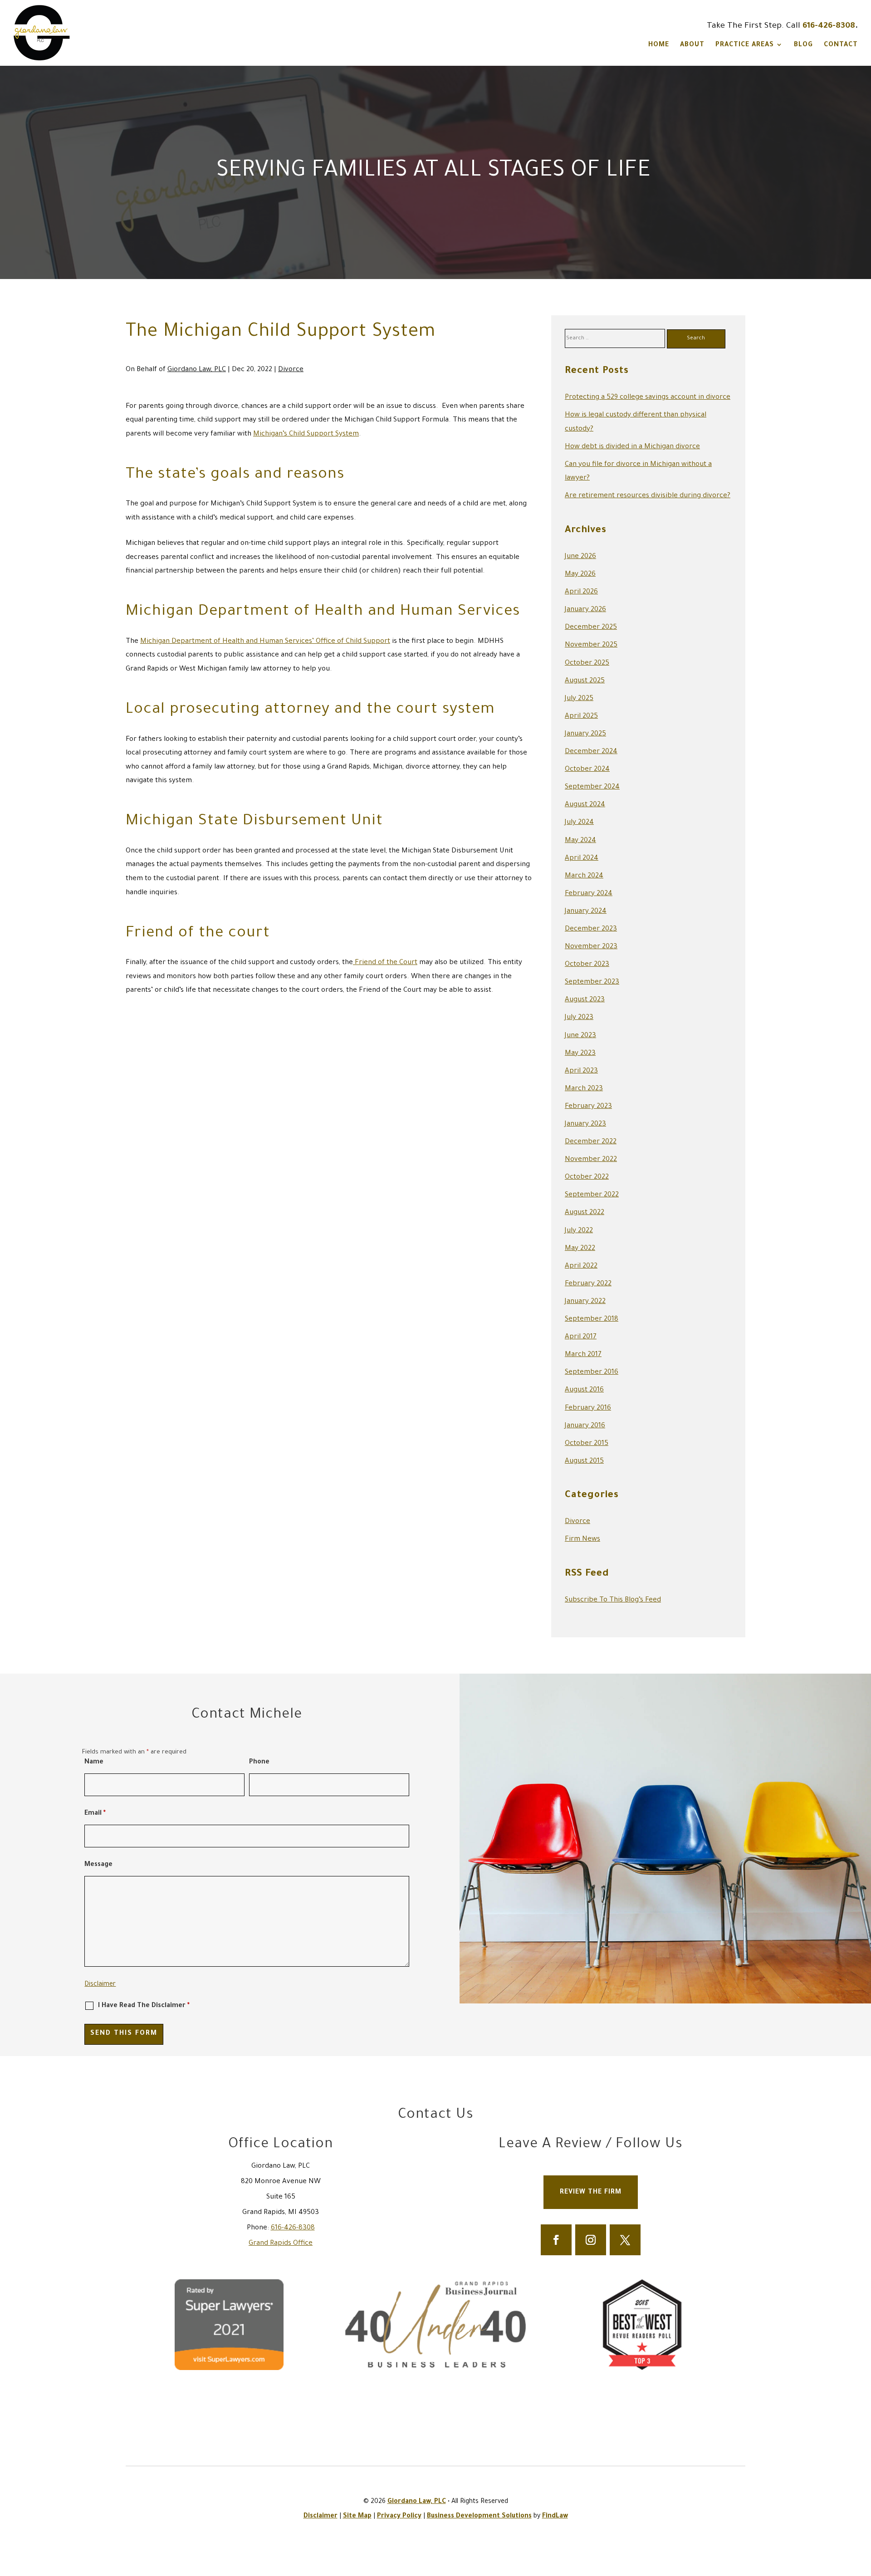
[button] (862, 2510)
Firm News (582, 1540)
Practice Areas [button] (745, 45)
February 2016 (588, 1408)
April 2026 (581, 592)
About (692, 45)
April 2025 (581, 717)
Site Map (357, 2517)
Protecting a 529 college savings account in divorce (648, 398)
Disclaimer (100, 1985)
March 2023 (584, 1089)
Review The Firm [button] (591, 2193)
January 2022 (585, 1302)
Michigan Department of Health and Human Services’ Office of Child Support (265, 642)
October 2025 (587, 664)
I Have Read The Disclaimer (144, 2006)
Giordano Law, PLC (197, 370)
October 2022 (587, 1178)
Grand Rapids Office (281, 2244)
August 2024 (585, 805)
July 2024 (579, 823)
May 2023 (580, 1054)
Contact (841, 45)
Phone (259, 1763)
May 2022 (580, 1249)
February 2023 (588, 1107)
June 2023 (580, 1036)
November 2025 (591, 645)
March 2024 (584, 876)
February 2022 (588, 1284)
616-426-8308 (829, 26)
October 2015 (587, 1444)
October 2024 (587, 770)
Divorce (291, 370)
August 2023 (585, 1000)
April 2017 (581, 1337)
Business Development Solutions (479, 2517)
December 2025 (591, 628)
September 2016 (592, 1373)
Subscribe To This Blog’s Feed (613, 1600)
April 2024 (582, 859)
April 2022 (581, 1266)
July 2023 (579, 1018)
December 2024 (591, 752)
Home (659, 45)
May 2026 (580, 575)
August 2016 (584, 1390)
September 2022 (592, 1195)
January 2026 (585, 610)
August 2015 (584, 1462)
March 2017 (583, 1355)
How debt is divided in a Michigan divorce (632, 447)
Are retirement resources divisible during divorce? (648, 496)
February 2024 (589, 894)
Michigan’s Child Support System (306, 434)
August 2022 (585, 1213)
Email (95, 1814)
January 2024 (586, 912)
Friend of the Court (385, 963)
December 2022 (591, 1142)
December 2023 (591, 929)
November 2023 (591, 947)
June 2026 (580, 557)
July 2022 (579, 1231)
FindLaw (555, 2517)
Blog (803, 45)
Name (94, 1763)
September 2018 (592, 1320)
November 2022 (591, 1160)
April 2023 (581, 1071)
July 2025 (579, 699)
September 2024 (592, 787)
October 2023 (587, 965)
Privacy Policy (399, 2517)
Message (98, 1865)
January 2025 (585, 734)
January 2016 (585, 1426)
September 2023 (592, 982)
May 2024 (580, 841)
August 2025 (585, 681)
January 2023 (585, 1124)
